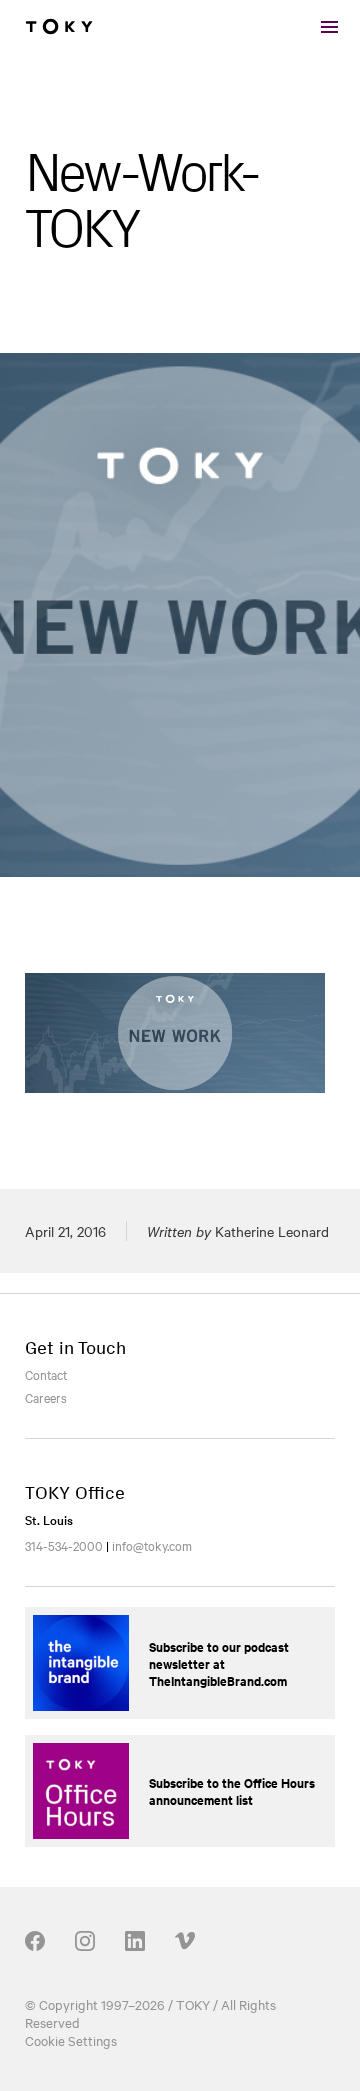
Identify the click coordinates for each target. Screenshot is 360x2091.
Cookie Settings (71, 2040)
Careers (46, 1397)
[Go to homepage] (59, 27)
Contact (46, 1374)
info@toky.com (152, 1545)
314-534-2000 (64, 1545)
